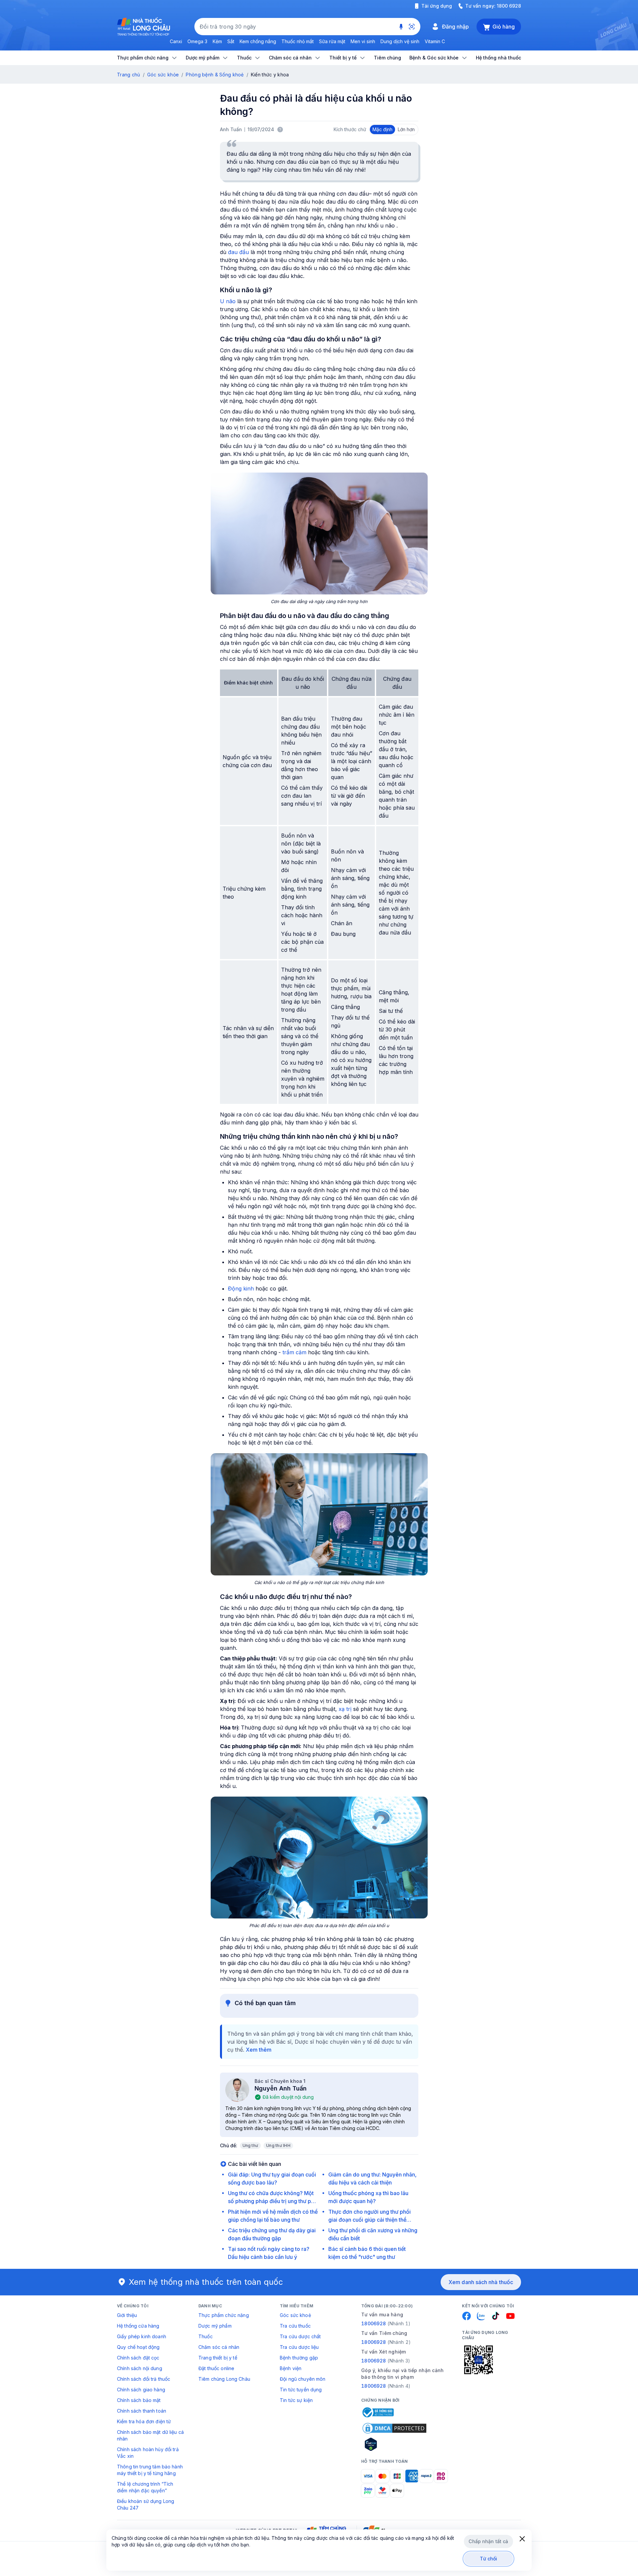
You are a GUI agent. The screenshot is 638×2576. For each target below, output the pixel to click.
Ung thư (251, 2145)
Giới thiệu (127, 2315)
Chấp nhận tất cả (488, 2541)
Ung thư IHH (278, 2145)
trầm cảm (294, 1352)
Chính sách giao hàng (141, 2390)
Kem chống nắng (258, 41)
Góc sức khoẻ (295, 2315)
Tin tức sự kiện (296, 2400)
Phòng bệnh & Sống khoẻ (215, 75)
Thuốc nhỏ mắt (298, 41)
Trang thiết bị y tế (218, 2358)
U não (228, 301)
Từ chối (489, 2559)
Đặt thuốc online (216, 2368)
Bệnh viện (291, 2368)
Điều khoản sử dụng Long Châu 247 (146, 2504)
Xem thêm (259, 2050)
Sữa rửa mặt (332, 41)
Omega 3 (197, 41)
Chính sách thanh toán (142, 2411)
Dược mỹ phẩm (215, 2326)
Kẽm (217, 41)
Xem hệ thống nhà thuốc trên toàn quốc (206, 2282)
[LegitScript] (394, 2444)
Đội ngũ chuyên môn (303, 2379)
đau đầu (238, 252)
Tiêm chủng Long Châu (224, 2379)
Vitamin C (435, 41)
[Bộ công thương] (377, 2412)
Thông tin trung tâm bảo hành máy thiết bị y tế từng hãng (150, 2470)
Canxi (176, 41)
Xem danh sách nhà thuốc (481, 2282)
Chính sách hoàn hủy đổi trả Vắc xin (148, 2453)
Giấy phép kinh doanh (142, 2336)
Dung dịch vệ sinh (400, 41)
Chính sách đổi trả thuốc (144, 2379)
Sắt (231, 41)
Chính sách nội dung (140, 2368)
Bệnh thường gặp (299, 2358)
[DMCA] (394, 2428)
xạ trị (345, 1709)
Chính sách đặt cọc (138, 2358)
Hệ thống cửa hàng (138, 2326)
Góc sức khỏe (163, 75)
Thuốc (206, 2336)
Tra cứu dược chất (300, 2336)
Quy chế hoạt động (138, 2347)
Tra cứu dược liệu (299, 2347)
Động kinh (241, 1288)
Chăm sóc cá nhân (219, 2347)
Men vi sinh (363, 41)
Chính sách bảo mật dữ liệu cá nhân (150, 2435)
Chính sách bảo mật (139, 2400)
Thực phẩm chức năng (224, 2315)
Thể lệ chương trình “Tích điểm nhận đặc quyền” (145, 2487)
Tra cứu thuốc (295, 2326)
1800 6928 (509, 6)
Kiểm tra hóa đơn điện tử (144, 2421)
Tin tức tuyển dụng (301, 2390)
